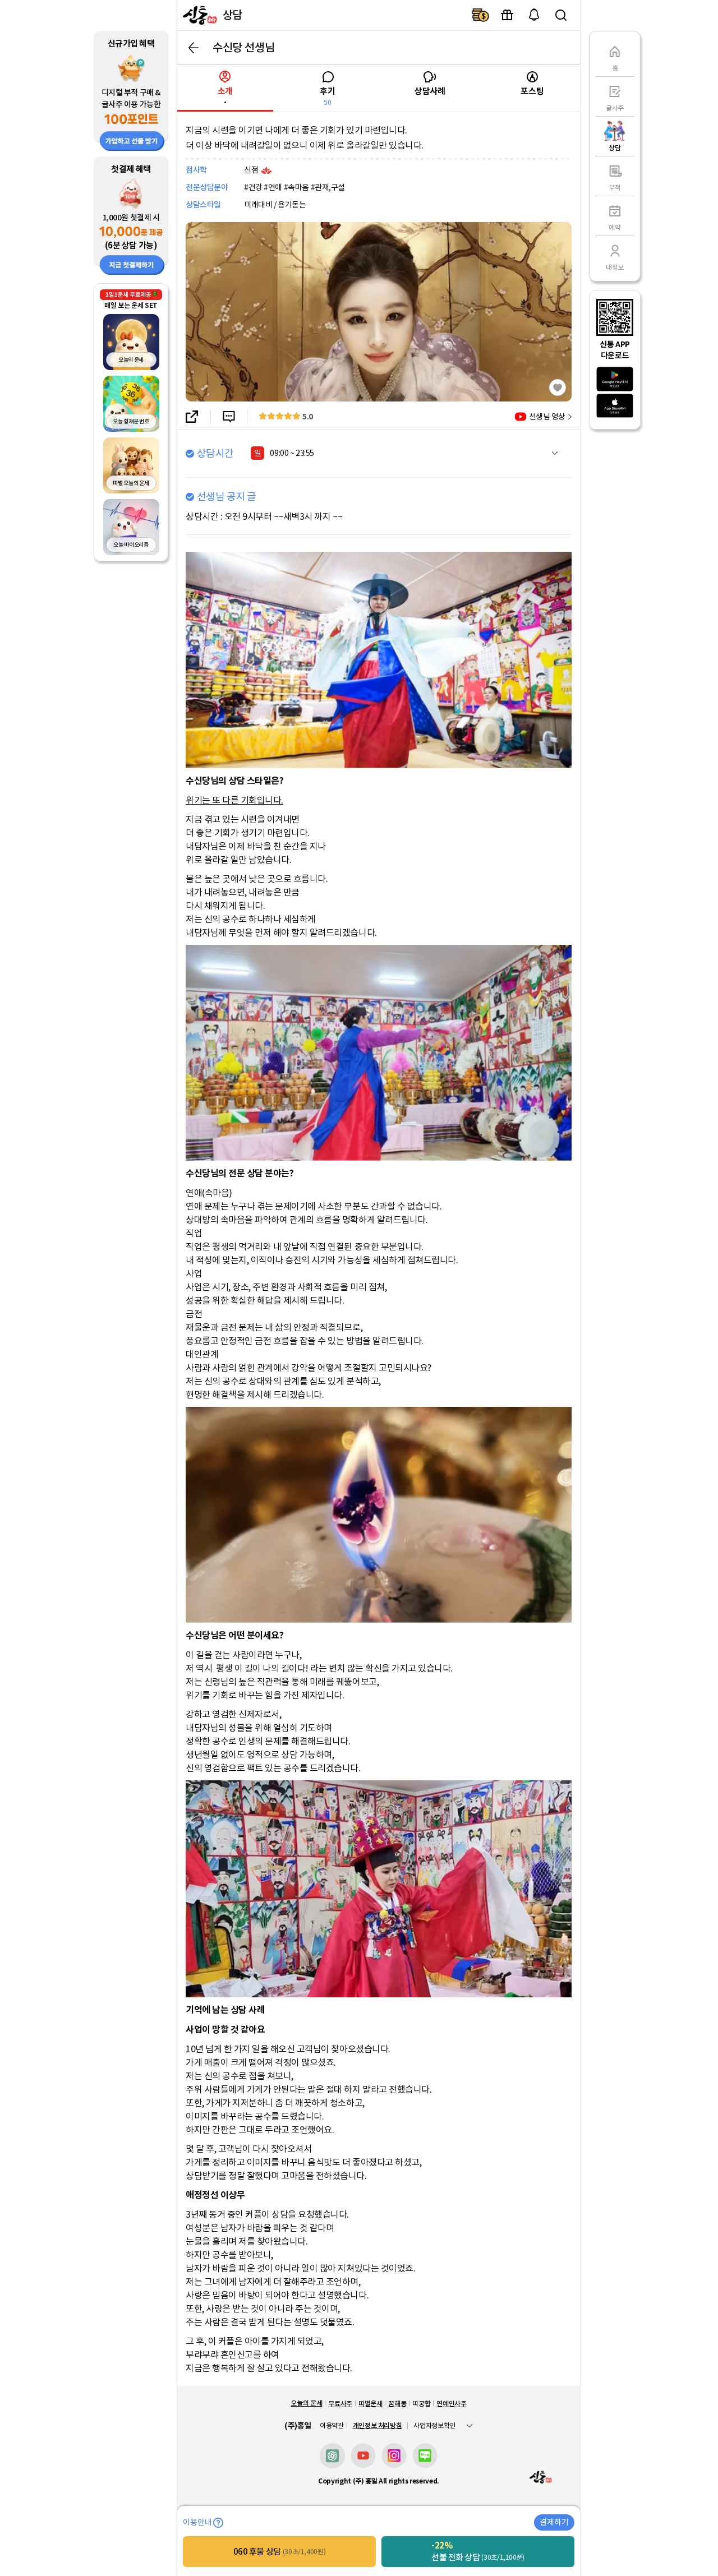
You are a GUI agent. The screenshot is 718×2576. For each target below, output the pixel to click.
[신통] (199, 15)
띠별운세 (370, 2404)
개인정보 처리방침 (378, 2425)
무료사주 (340, 2404)
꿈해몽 (397, 2404)
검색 (561, 15)
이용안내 (197, 2523)
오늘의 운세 (306, 2403)
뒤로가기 (194, 48)
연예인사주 (451, 2404)
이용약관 (332, 2426)
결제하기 (480, 15)
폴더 (555, 453)
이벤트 (507, 15)
